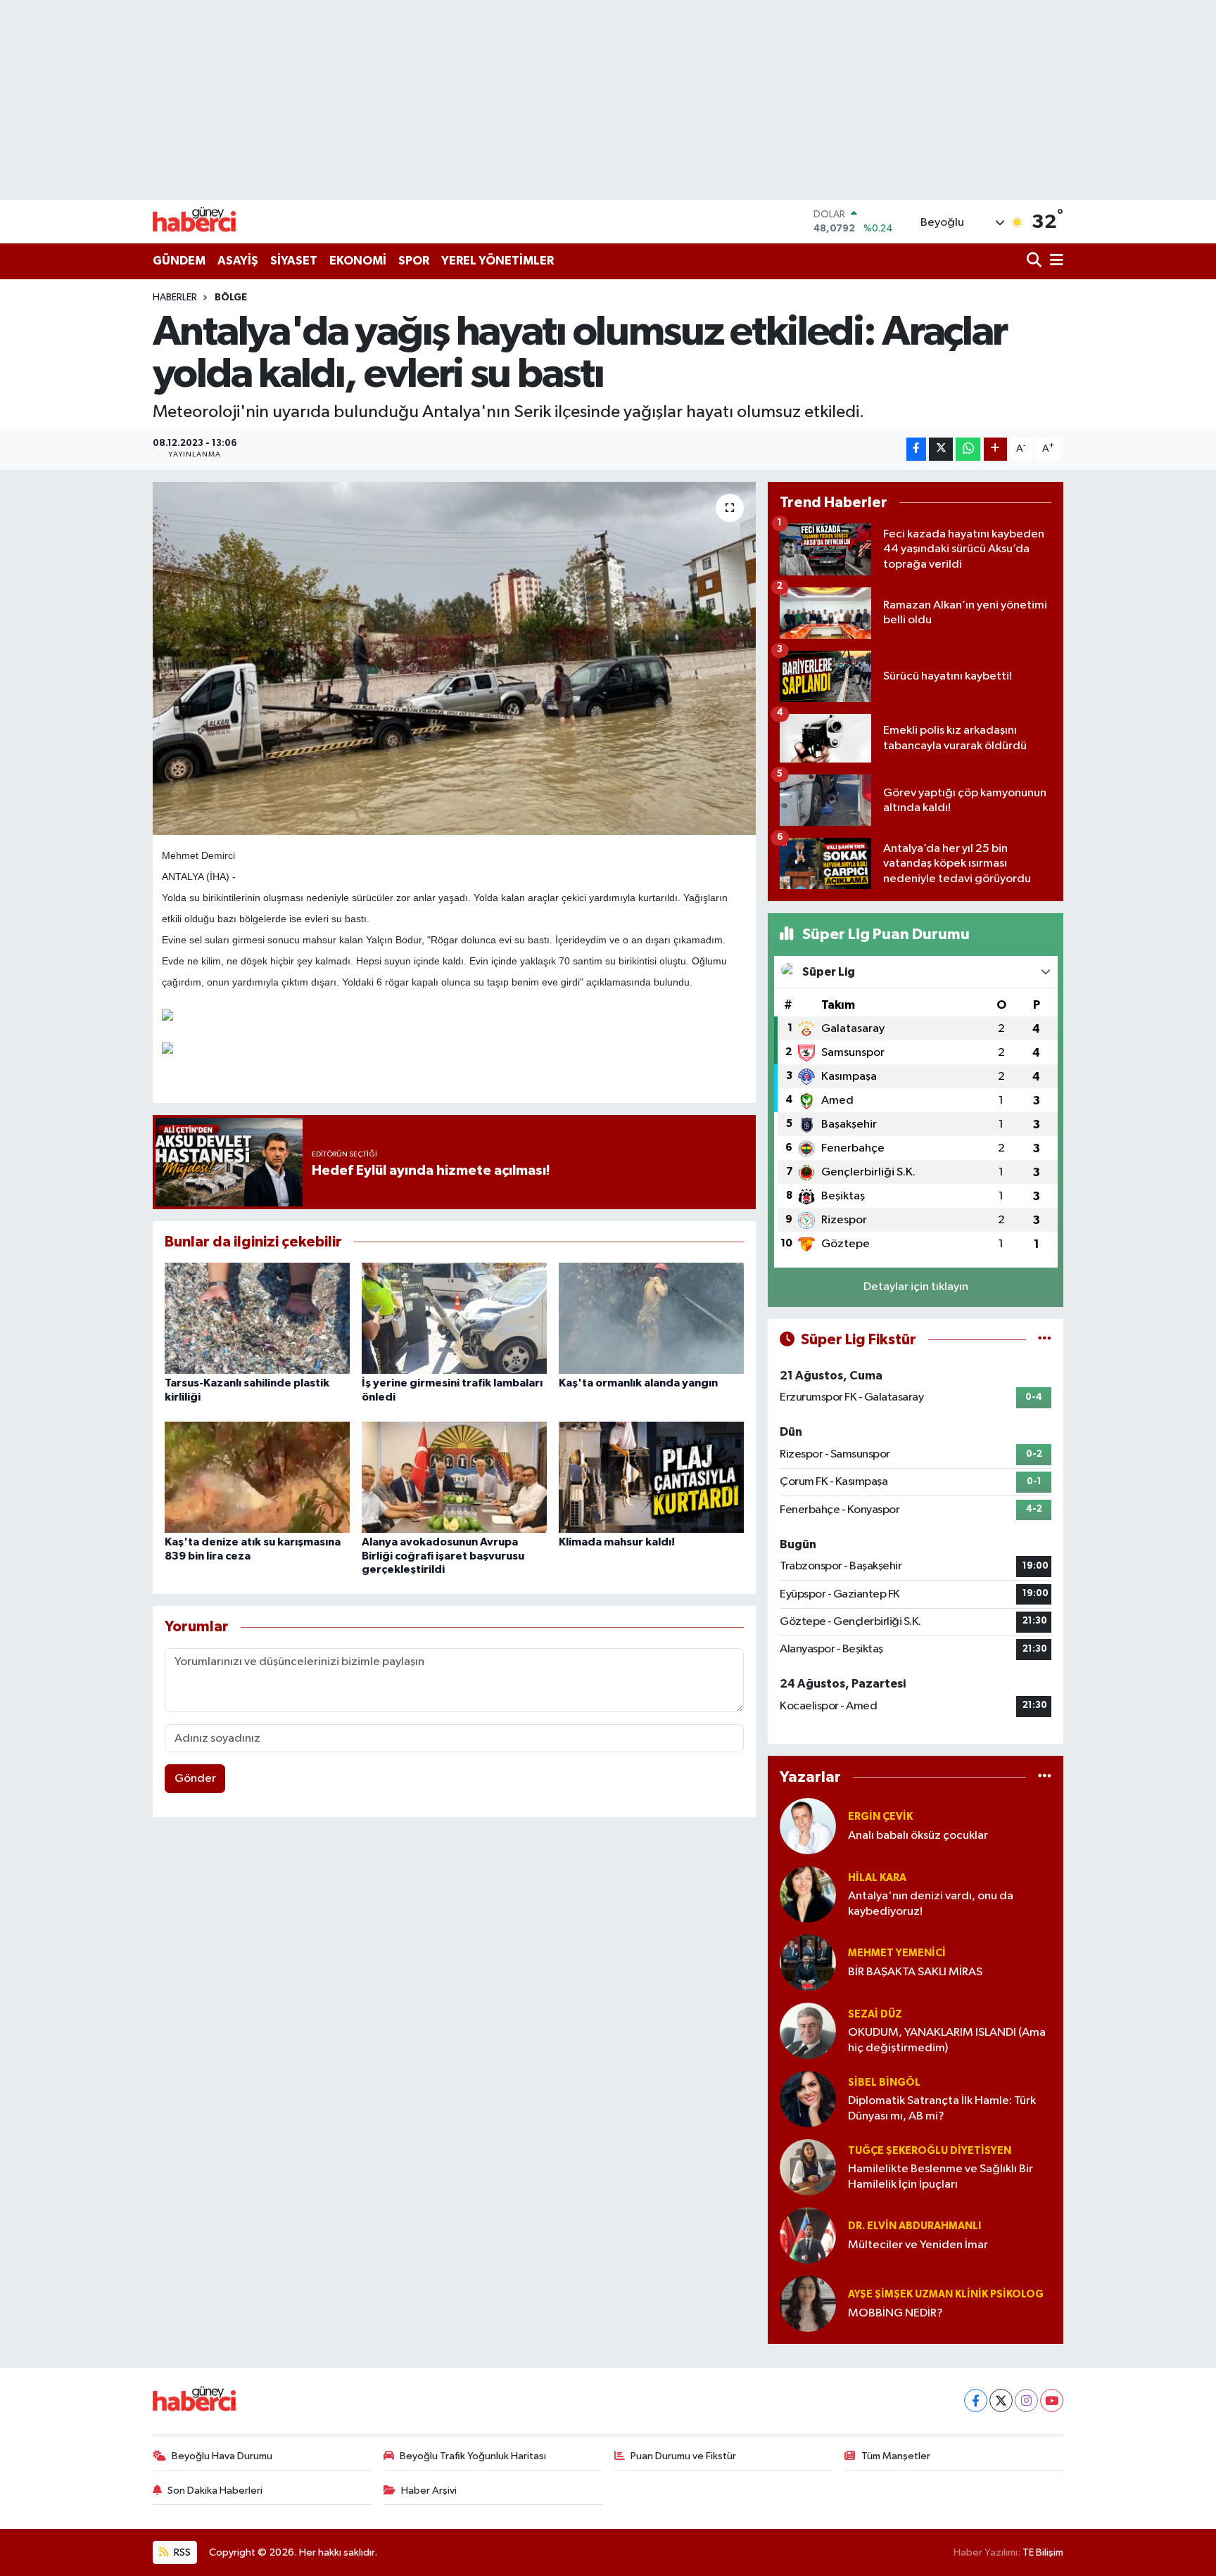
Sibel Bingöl (884, 2083)
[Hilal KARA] (808, 1894)
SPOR (414, 261)
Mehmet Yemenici (897, 1953)
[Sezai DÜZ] (808, 2030)
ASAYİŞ (238, 261)
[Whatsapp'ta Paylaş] (968, 449)
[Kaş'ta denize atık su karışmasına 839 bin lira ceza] (257, 1477)
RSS (181, 2552)
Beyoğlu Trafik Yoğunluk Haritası (473, 2456)
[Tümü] (1045, 1777)
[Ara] (1035, 261)
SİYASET (294, 261)
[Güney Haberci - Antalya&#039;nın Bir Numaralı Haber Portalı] (205, 221)
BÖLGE (231, 298)
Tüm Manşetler (896, 2456)
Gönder (195, 1779)
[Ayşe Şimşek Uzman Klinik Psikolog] (808, 2303)
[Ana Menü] (1054, 261)
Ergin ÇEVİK (880, 1817)
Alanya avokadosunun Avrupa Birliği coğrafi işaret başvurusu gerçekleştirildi (443, 1555)
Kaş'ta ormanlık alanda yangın (638, 1383)
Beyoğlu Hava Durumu (222, 2456)
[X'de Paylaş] (941, 449)
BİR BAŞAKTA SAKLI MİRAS (915, 1972)
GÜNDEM (179, 261)
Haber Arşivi (429, 2491)
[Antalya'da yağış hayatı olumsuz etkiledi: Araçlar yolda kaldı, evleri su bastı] (454, 658)
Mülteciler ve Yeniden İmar (918, 2245)
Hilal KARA (877, 1878)
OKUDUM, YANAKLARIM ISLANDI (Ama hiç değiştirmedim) (947, 2040)
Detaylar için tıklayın (916, 1287)
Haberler (175, 298)
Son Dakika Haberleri (215, 2491)
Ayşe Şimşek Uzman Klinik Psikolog (946, 2294)
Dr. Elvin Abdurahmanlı (914, 2226)
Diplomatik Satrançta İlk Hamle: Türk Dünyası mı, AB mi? (942, 2108)
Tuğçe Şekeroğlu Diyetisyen (930, 2151)
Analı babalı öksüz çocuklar (918, 1836)
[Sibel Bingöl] (808, 2099)
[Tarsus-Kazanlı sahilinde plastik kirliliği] (257, 1318)
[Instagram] (1026, 2400)
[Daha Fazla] (995, 449)
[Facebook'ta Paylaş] (916, 449)
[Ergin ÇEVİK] (808, 1826)
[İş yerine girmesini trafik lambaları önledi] (454, 1318)
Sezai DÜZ (875, 2014)
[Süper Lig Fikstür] (1045, 1340)
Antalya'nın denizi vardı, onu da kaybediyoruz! (931, 1904)
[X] (1001, 2400)
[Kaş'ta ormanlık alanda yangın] (651, 1318)
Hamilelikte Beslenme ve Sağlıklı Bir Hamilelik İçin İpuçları (940, 2176)
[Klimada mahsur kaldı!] (651, 1477)
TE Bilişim (1043, 2552)
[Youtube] (1052, 2400)
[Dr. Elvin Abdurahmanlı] (808, 2235)
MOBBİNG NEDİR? (895, 2313)
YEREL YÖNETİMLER (498, 261)
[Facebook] (976, 2400)
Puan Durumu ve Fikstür (683, 2456)
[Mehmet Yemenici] (808, 1962)
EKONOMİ (358, 261)
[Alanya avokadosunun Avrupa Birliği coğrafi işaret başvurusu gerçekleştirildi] (454, 1477)
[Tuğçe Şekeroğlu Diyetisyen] (808, 2167)
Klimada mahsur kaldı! (617, 1542)
